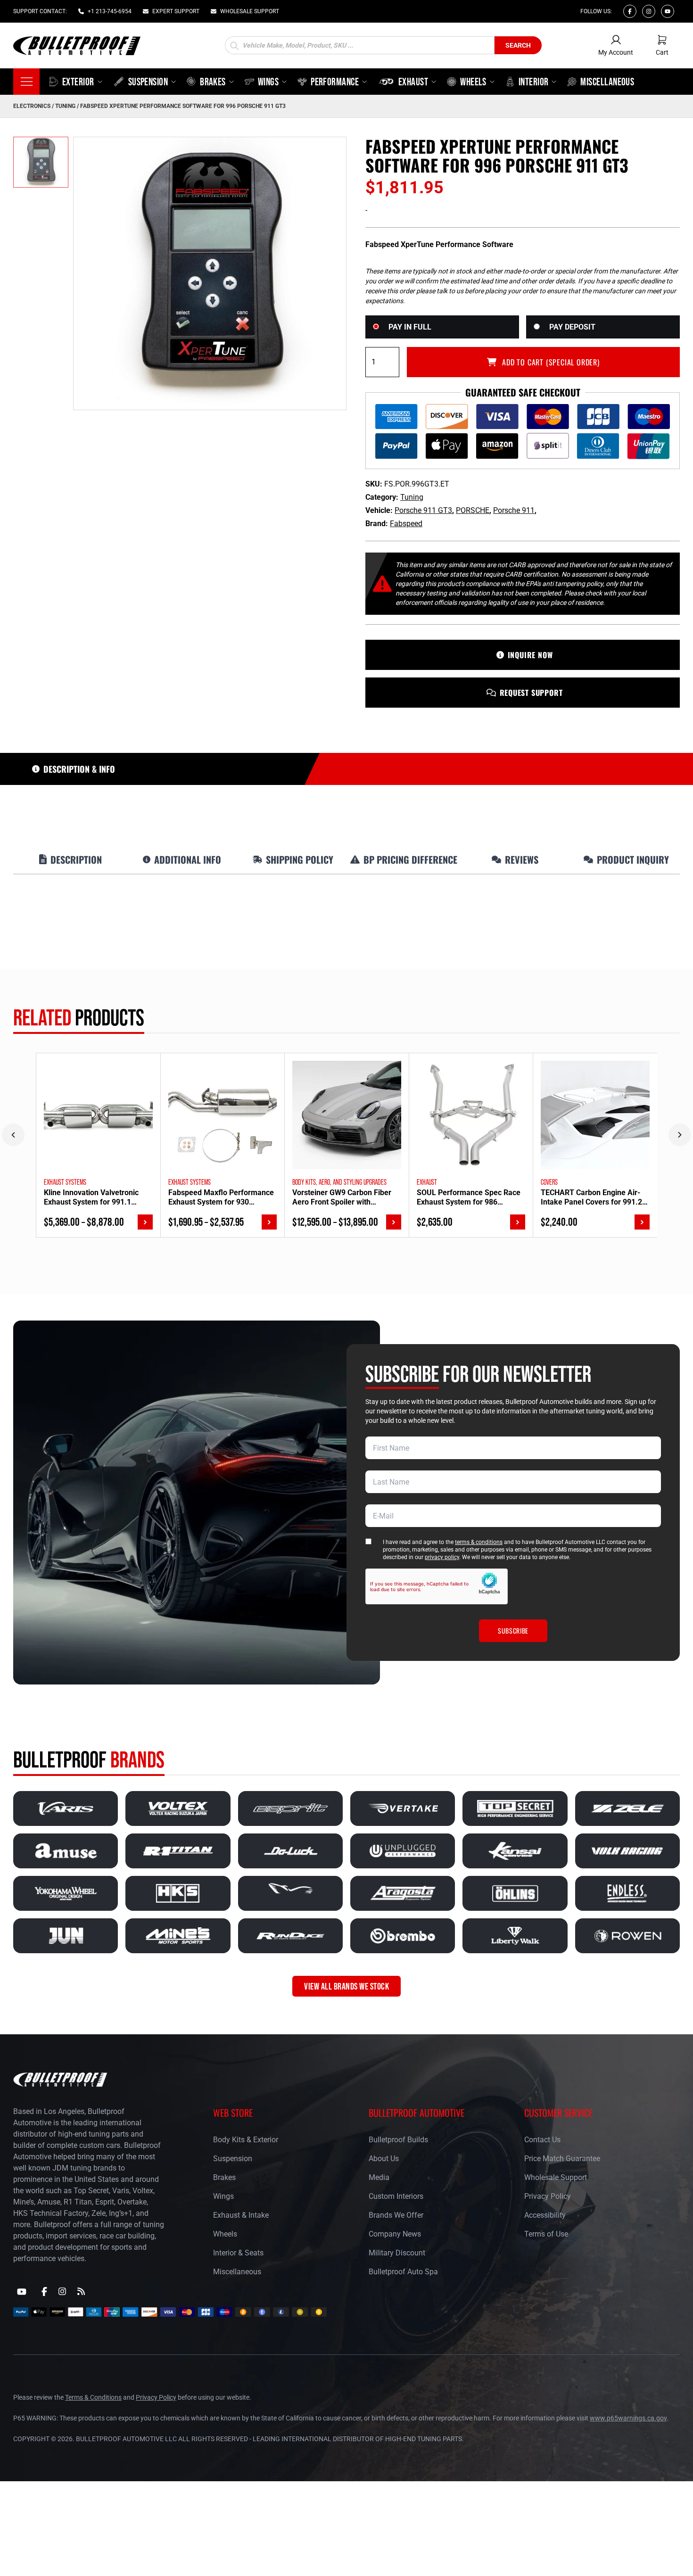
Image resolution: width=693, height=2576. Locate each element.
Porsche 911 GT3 (423, 510)
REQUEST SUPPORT (531, 693)
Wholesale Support (556, 2177)
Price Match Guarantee (562, 2159)
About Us (384, 2159)
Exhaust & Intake (241, 2215)
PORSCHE (473, 510)
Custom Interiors (396, 2196)
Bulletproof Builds (398, 2140)
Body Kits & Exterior (246, 2140)
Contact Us (542, 2140)
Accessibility (545, 2215)
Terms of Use (546, 2234)
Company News (395, 2234)
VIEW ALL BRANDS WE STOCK (346, 1986)
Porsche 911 (514, 510)
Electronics (32, 106)
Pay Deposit (572, 327)
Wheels (225, 2234)
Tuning (65, 106)
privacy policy (442, 1557)
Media (379, 2177)
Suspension (233, 2159)
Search (518, 45)
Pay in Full (410, 327)
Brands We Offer (396, 2215)
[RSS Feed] (81, 2291)
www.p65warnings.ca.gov (628, 2418)
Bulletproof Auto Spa (403, 2272)
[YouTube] (22, 2292)
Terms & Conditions (93, 2397)
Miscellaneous (237, 2272)
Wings (223, 2196)
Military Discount (397, 2253)
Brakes (224, 2177)
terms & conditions (479, 1542)
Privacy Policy (548, 2196)
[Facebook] (630, 11)
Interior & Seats (238, 2253)
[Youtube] (668, 11)
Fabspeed (406, 524)
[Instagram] (649, 11)
